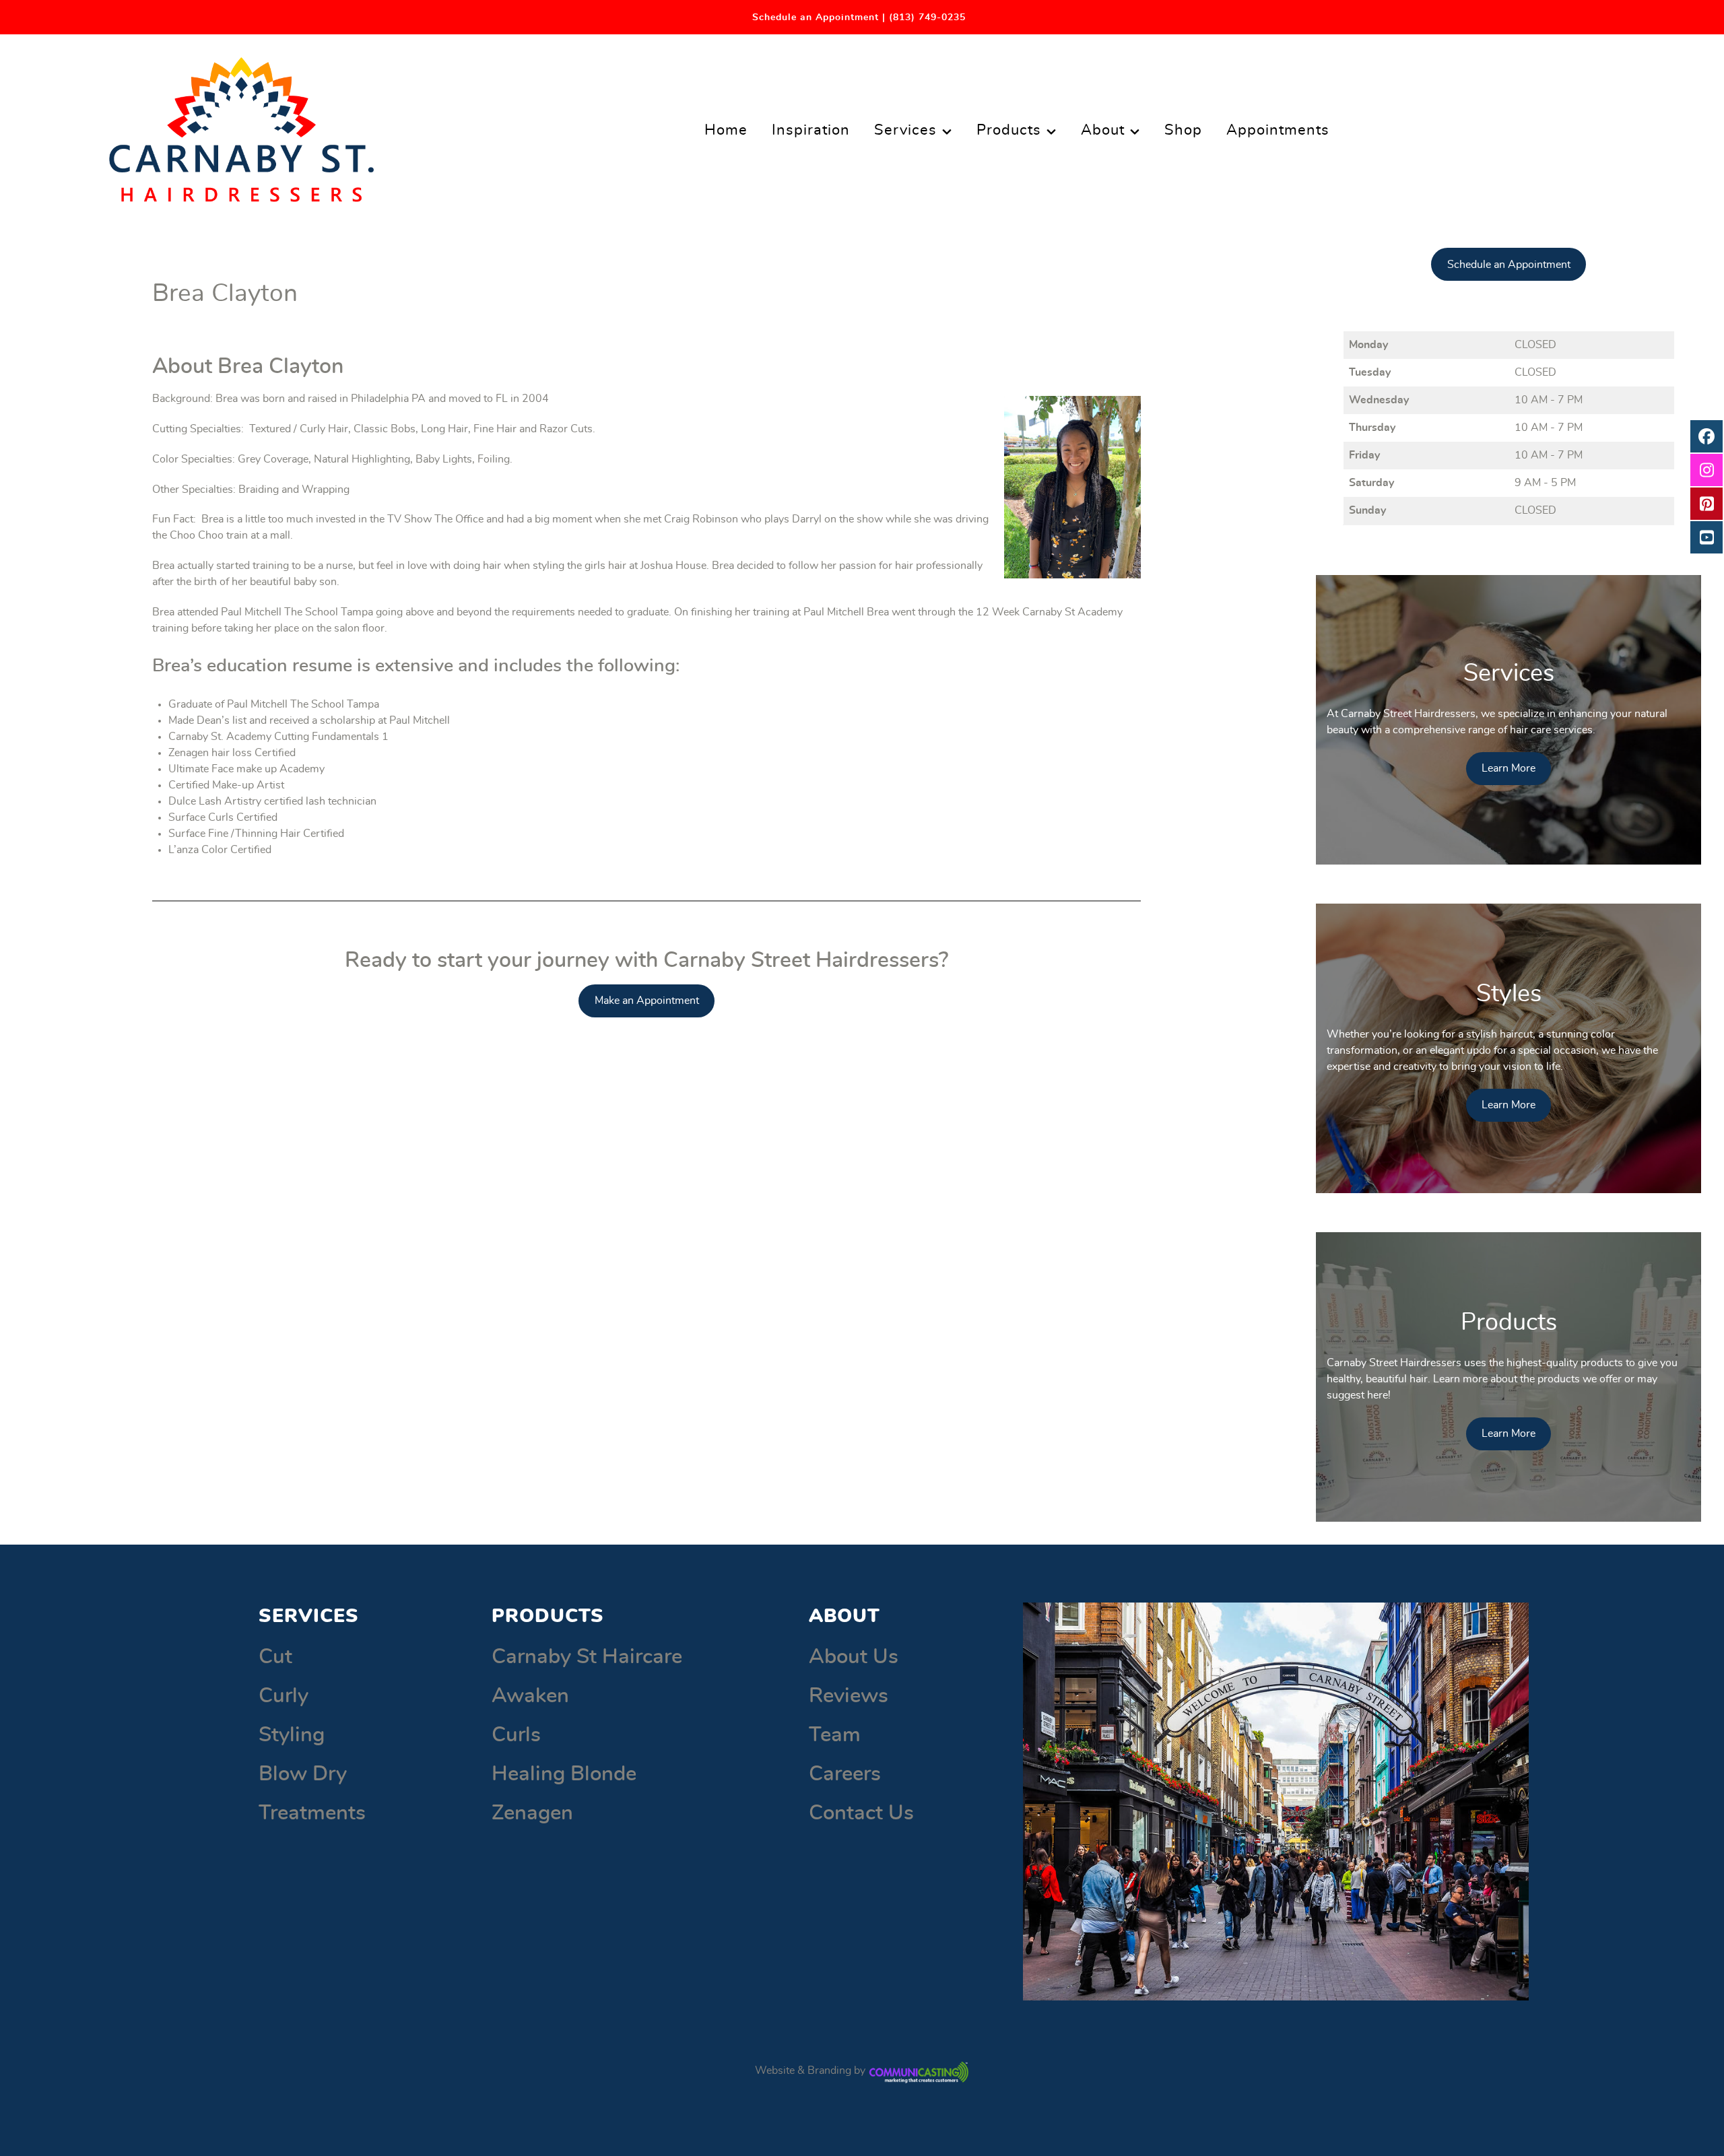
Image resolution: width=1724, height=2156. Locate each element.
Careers (845, 1774)
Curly (284, 1696)
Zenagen (532, 1813)
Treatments (312, 1813)
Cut (275, 1657)
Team (835, 1735)
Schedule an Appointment (1509, 265)
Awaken (530, 1696)
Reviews (849, 1696)
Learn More (1508, 768)
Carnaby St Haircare (587, 1657)
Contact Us (861, 1813)
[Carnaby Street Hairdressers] (241, 125)
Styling (292, 1735)
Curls (516, 1735)
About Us (854, 1657)
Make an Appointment (647, 1001)
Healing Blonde (564, 1774)
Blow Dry (303, 1774)
